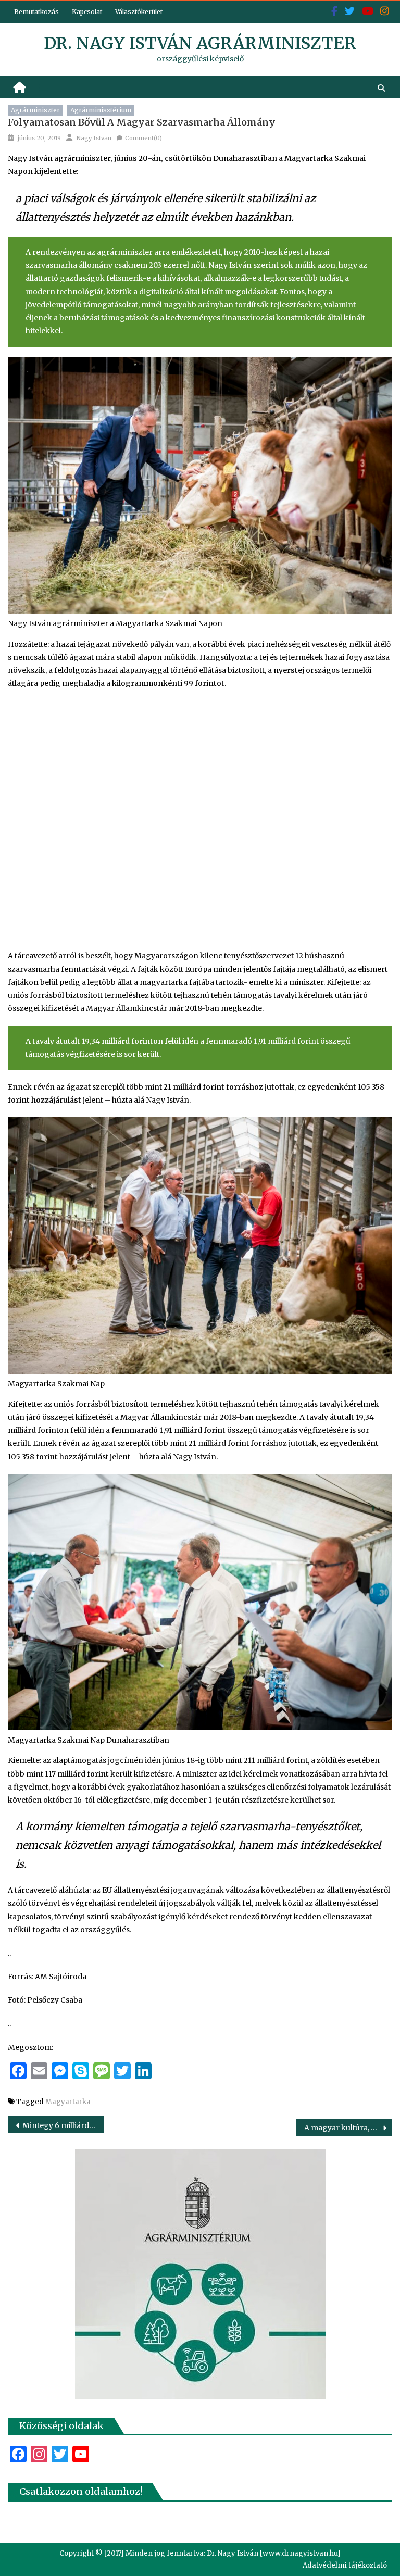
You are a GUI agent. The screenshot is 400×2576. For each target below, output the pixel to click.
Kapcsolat (87, 12)
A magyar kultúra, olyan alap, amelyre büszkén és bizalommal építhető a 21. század (348, 2128)
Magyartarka (68, 2102)
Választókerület (139, 12)
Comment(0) (143, 138)
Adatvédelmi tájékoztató (345, 2565)
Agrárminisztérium (101, 110)
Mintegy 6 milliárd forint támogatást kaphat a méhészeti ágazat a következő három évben (63, 2125)
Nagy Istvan (94, 138)
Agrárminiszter (35, 110)
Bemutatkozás (36, 12)
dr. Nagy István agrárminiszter (200, 43)
